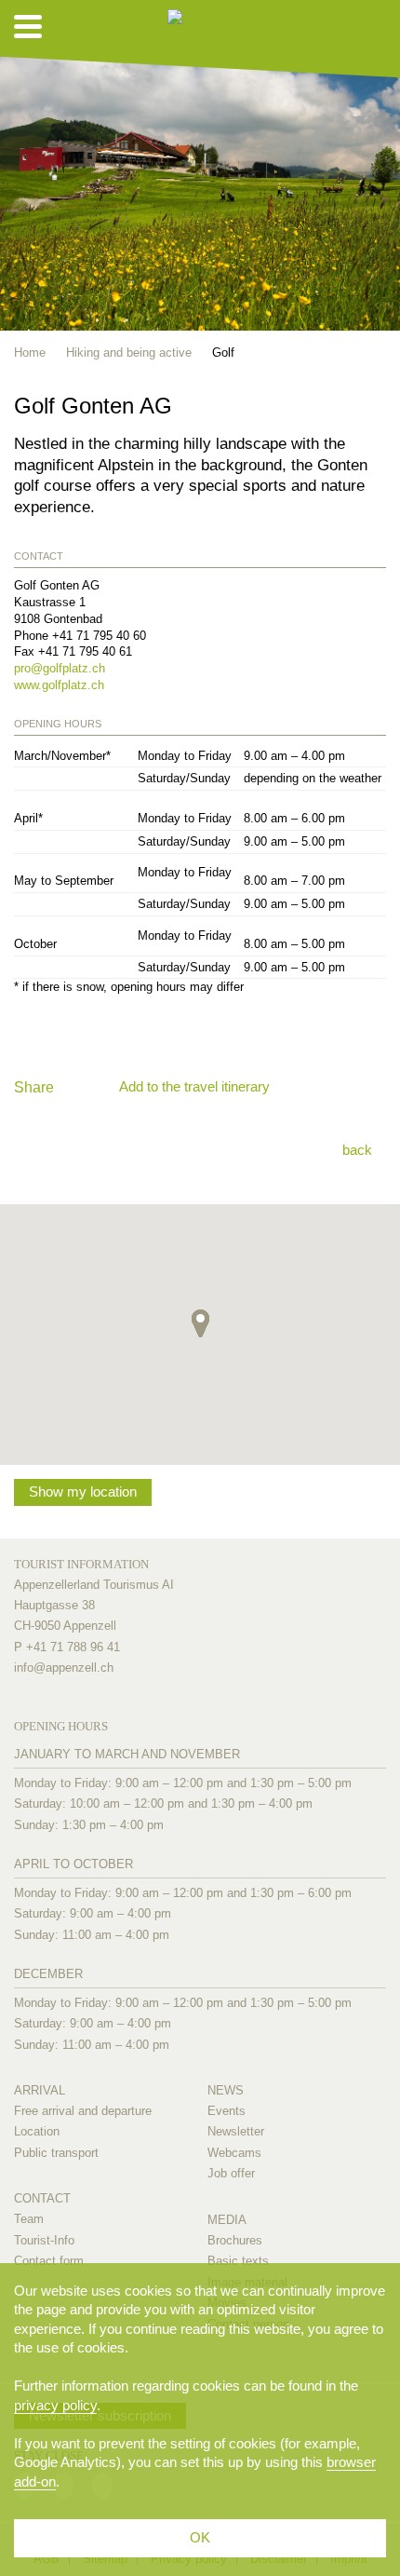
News (226, 2090)
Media (227, 2220)
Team (29, 2219)
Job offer (231, 2173)
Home (30, 353)
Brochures (235, 2240)
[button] (200, 1323)
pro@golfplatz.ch (60, 668)
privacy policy (55, 2405)
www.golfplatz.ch (59, 685)
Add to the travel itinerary (194, 1086)
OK (200, 2537)
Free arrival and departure (83, 2111)
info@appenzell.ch (64, 1668)
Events (227, 2111)
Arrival (40, 2090)
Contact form (49, 2261)
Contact (42, 2198)
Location (37, 2131)
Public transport (56, 2153)
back (357, 1150)
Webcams (234, 2153)
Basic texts (238, 2261)
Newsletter (236, 2131)
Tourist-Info (44, 2240)
